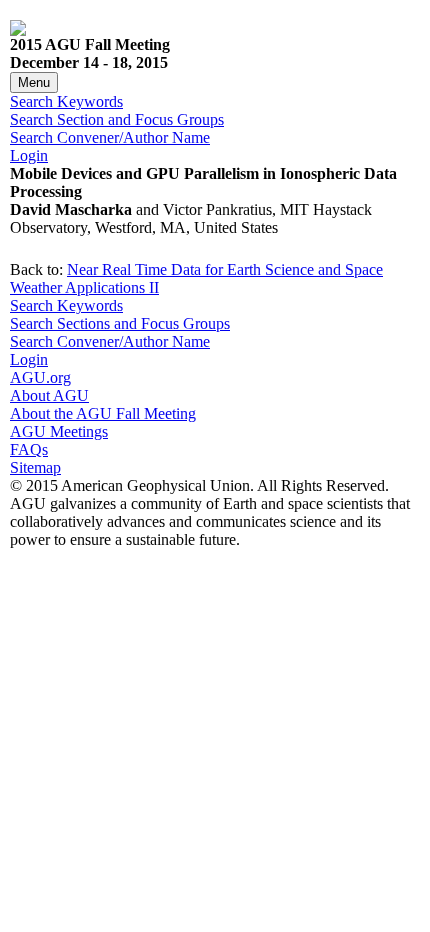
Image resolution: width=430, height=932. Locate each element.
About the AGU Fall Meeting (103, 413)
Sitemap (35, 467)
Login (29, 155)
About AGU (49, 395)
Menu (34, 82)
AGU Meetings (59, 431)
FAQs (29, 449)
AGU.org (40, 377)
